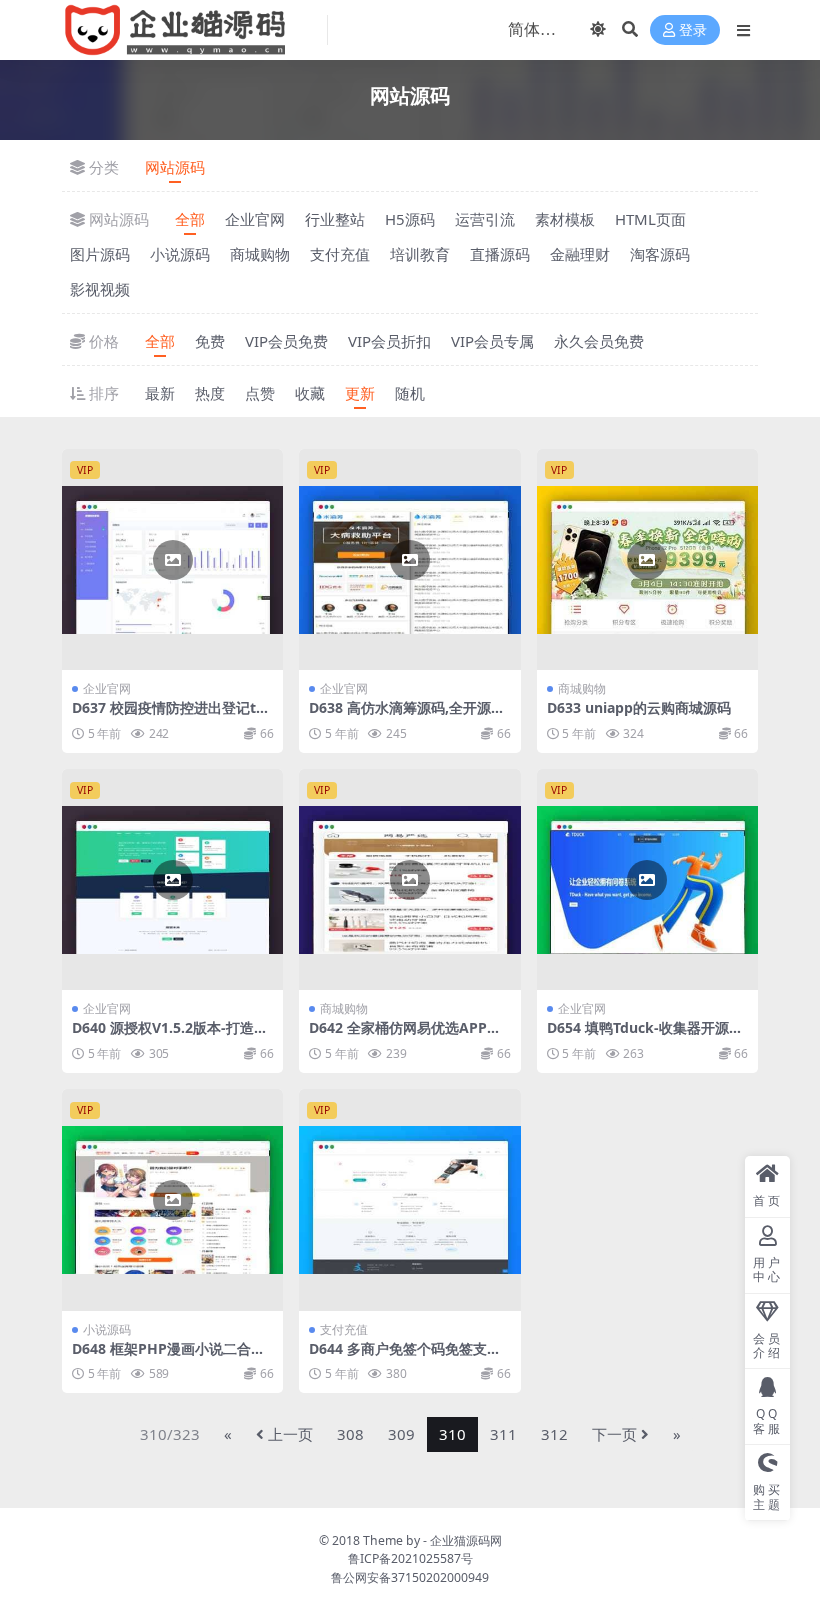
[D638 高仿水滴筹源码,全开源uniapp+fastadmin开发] (409, 559)
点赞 (260, 393)
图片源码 (100, 254)
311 (503, 1434)
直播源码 (500, 254)
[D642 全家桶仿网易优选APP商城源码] (409, 879)
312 (554, 1434)
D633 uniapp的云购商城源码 (639, 707)
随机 (410, 393)
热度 (210, 393)
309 (401, 1434)
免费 (210, 341)
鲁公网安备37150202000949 (410, 1577)
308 (350, 1434)
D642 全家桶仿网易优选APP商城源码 (405, 1036)
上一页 (290, 1434)
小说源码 (180, 254)
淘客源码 (660, 254)
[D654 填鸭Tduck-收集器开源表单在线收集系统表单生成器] (647, 879)
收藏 (310, 393)
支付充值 (340, 254)
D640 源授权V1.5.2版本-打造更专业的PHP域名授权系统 (170, 1036)
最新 (160, 393)
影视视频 (100, 289)
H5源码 (410, 219)
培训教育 (420, 254)
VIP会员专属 (492, 341)
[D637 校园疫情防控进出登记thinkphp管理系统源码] (172, 559)
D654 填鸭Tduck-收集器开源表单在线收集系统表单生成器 (645, 1036)
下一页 (614, 1434)
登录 (693, 30)
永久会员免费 (599, 341)
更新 (360, 393)
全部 (190, 219)
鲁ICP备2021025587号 (410, 1558)
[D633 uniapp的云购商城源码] (647, 559)
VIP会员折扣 (389, 341)
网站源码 (175, 167)
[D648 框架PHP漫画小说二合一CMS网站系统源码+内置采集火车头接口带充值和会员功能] (172, 1199)
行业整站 (335, 219)
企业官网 (255, 219)
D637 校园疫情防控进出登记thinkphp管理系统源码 (170, 716)
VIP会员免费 (286, 341)
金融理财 (580, 254)
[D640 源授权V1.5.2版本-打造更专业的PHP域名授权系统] (172, 879)
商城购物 (260, 254)
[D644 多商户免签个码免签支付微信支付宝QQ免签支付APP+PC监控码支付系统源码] (409, 1199)
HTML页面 (650, 219)
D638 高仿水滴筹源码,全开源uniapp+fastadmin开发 (409, 716)
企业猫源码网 (466, 1540)
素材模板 (565, 219)
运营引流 (485, 219)
